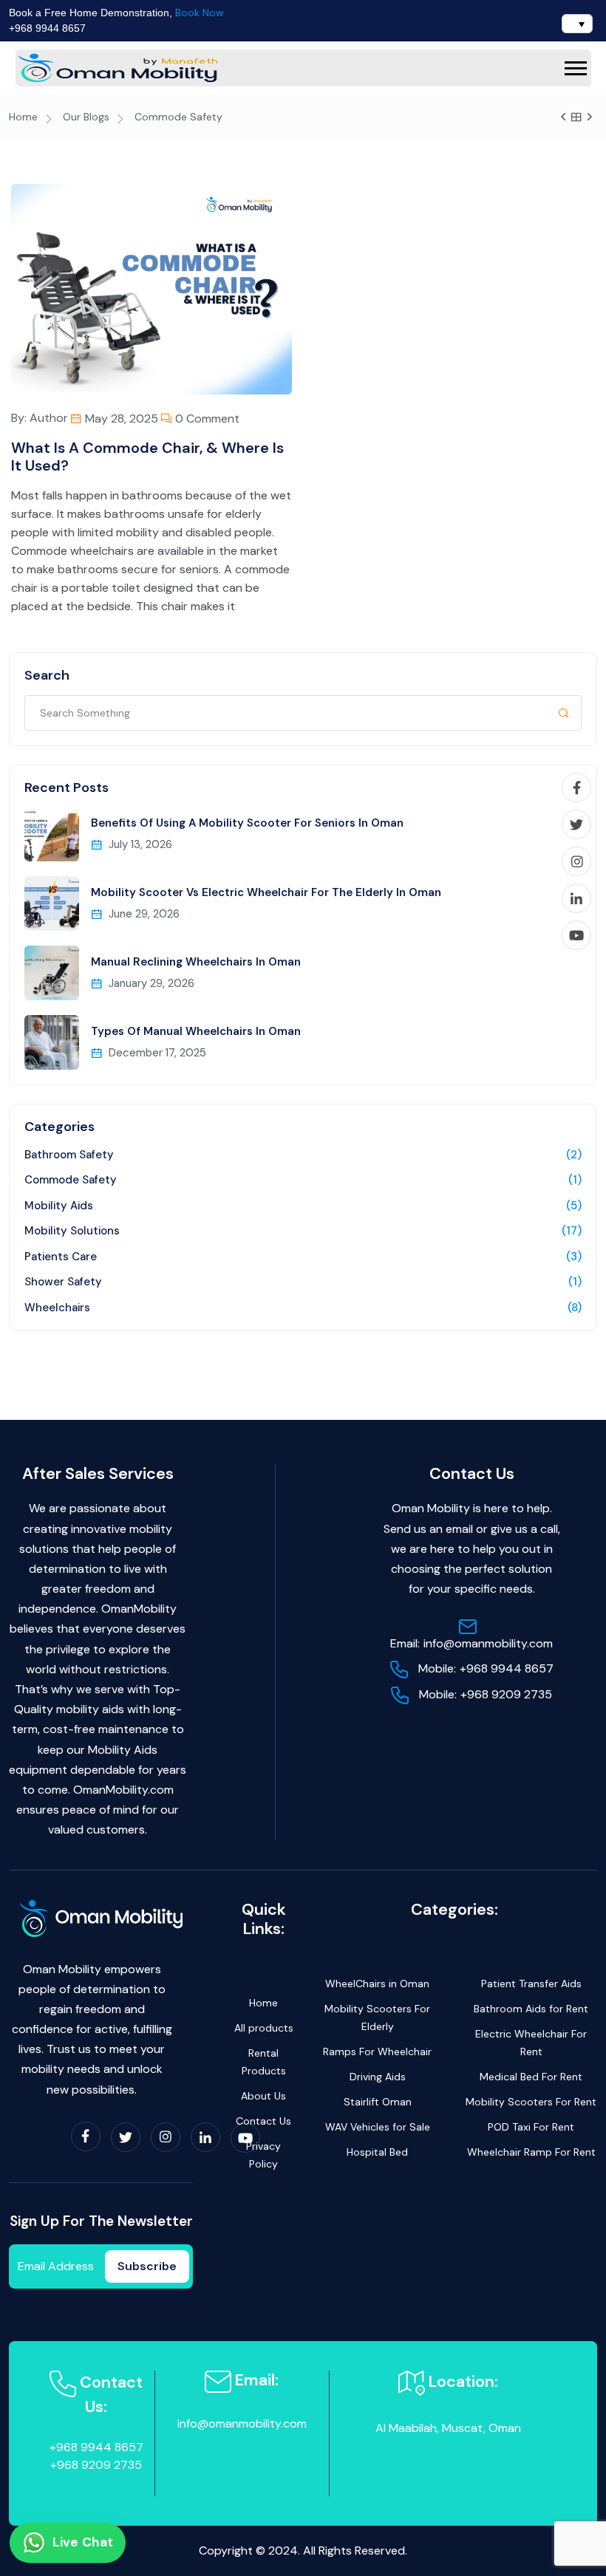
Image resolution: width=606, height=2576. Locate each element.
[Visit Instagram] (576, 861)
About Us (263, 2096)
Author (49, 418)
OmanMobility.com (123, 1790)
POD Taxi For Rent (531, 2127)
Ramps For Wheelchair (377, 2051)
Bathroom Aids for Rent (531, 2009)
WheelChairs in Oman (377, 1984)
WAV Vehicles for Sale (378, 2127)
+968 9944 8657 (47, 28)
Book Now (200, 13)
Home (23, 117)
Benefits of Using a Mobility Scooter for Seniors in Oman (247, 823)
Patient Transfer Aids (531, 1984)
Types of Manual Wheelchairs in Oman (196, 1031)
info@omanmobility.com (471, 1643)
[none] (573, 24)
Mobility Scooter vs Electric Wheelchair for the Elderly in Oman (266, 892)
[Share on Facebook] (576, 788)
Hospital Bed (377, 2152)
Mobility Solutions (72, 1231)
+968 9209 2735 (486, 1694)
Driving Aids (378, 2077)
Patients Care (61, 1257)
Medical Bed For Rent (531, 2077)
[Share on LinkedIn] (576, 898)
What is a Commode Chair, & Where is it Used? (147, 457)
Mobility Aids (59, 1206)
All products (264, 2028)
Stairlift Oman (378, 2102)
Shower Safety (63, 1282)
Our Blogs (86, 117)
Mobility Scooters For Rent (531, 2102)
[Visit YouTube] (576, 935)
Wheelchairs (57, 1308)
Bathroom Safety (69, 1155)
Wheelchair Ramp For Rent (531, 2152)
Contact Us (263, 2121)
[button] (576, 68)
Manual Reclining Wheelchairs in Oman (196, 962)
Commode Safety (71, 1180)
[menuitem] (577, 24)
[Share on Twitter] (576, 824)
